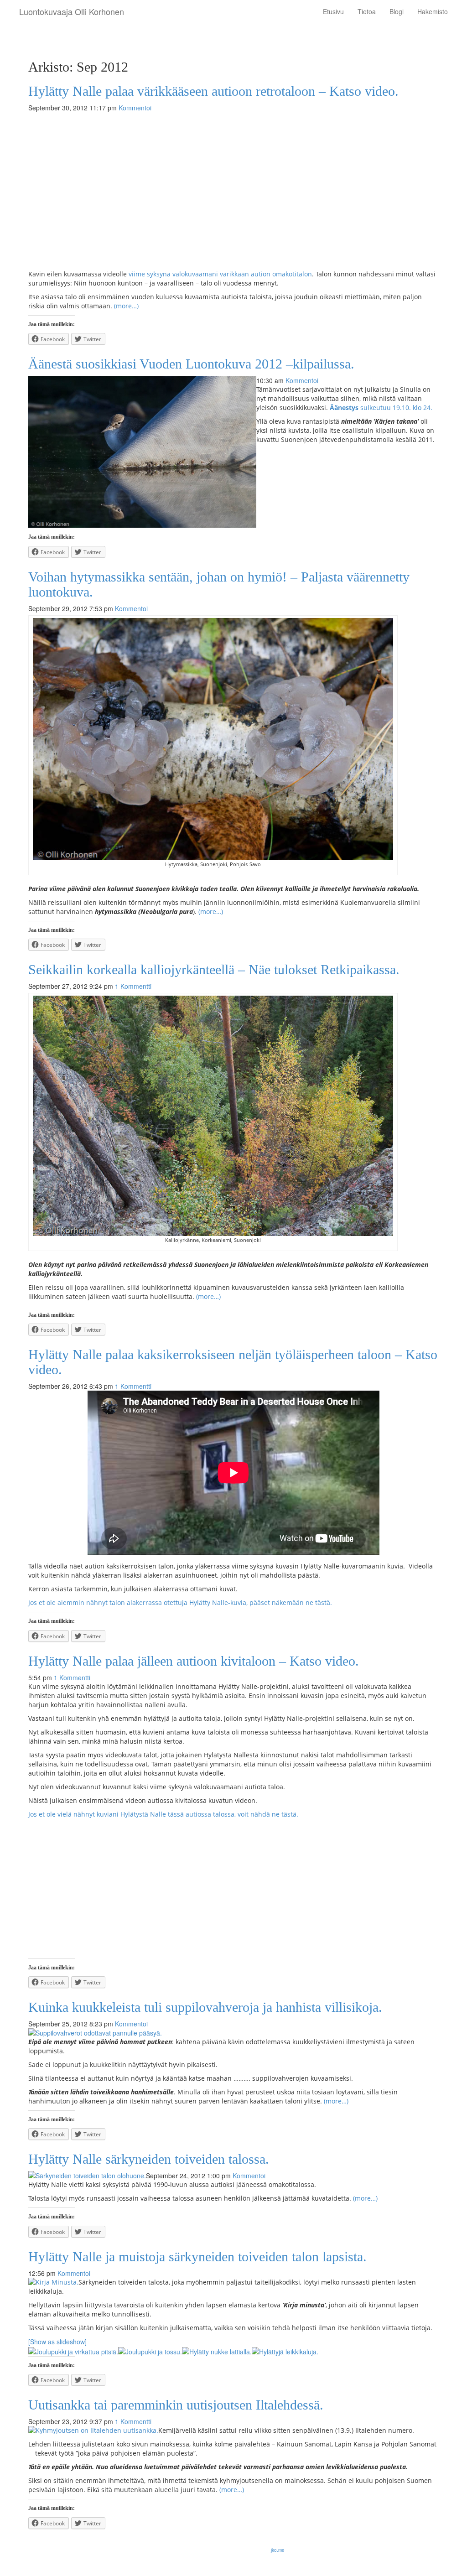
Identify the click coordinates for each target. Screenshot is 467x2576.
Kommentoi (135, 108)
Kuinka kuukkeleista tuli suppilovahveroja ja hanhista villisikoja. (205, 2007)
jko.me (278, 2550)
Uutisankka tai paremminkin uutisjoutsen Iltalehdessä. (176, 2405)
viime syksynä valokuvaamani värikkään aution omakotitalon (220, 274)
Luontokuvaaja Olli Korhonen (72, 11)
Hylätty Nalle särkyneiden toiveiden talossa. (149, 2159)
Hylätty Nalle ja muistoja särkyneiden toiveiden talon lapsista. (197, 2257)
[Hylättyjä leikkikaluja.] (285, 2351)
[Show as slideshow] (57, 2342)
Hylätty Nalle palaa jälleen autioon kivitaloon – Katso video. (194, 1661)
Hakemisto (433, 11)
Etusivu (333, 11)
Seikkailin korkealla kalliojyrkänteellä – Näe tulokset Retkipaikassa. (214, 969)
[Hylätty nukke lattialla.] (217, 2351)
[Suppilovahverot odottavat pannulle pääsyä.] (233, 2033)
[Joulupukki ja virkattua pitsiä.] (73, 2351)
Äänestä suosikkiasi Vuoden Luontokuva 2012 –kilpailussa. (191, 364)
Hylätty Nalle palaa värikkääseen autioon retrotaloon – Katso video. (213, 91)
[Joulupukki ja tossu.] (150, 2351)
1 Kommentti (133, 986)
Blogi (397, 11)
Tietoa (367, 11)
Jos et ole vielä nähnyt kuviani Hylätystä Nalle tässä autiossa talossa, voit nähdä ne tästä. (163, 1814)
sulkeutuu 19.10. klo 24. (381, 408)
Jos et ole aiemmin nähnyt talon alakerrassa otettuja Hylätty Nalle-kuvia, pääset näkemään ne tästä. (180, 1602)
